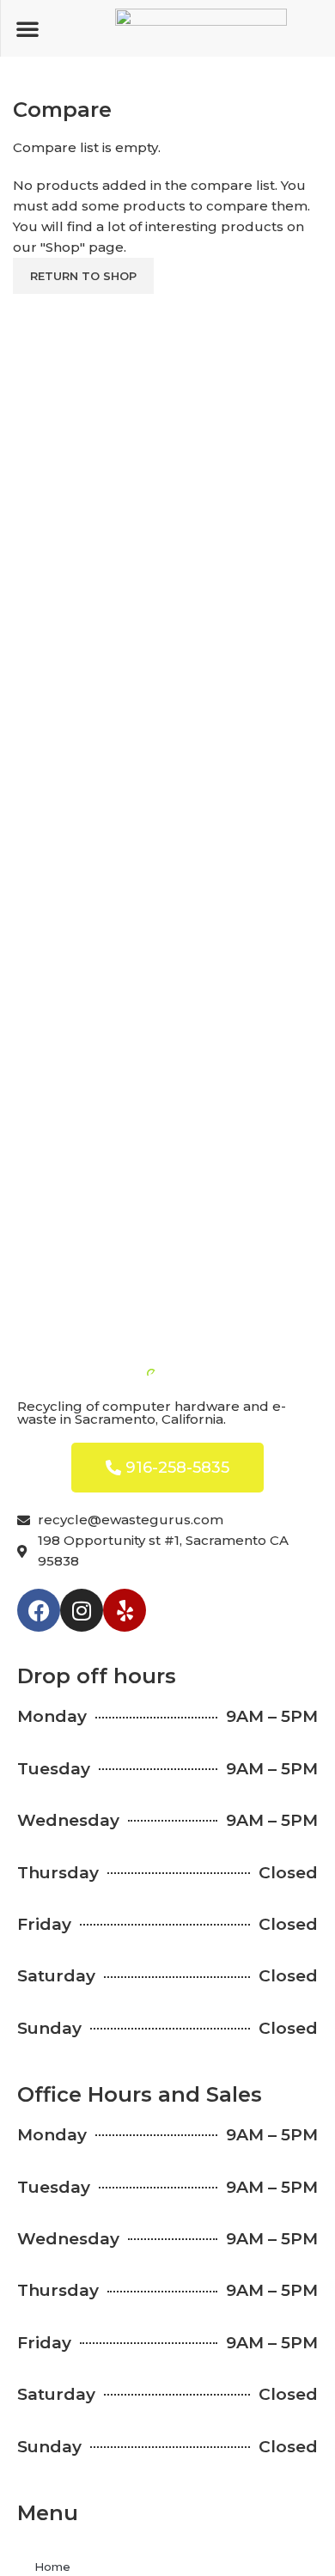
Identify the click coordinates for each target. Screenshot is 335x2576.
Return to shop (83, 276)
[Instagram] (82, 1610)
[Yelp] (125, 1610)
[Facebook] (39, 1610)
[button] (27, 28)
